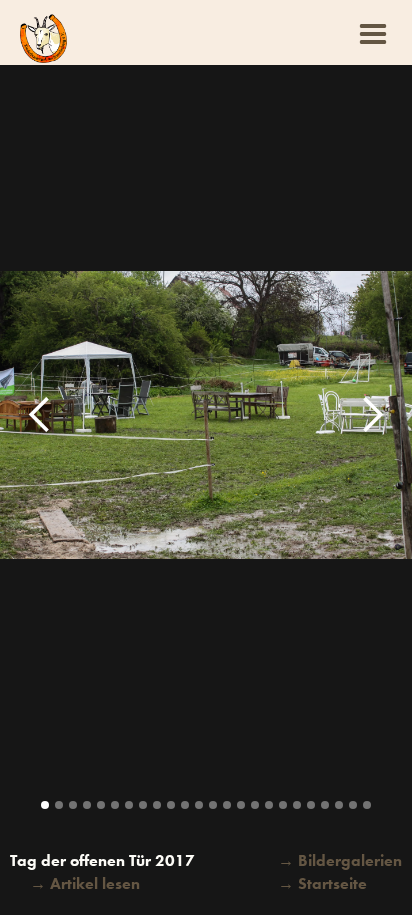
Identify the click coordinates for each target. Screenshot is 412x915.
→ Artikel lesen (85, 883)
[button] (373, 32)
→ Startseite (322, 883)
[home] (43, 38)
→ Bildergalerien (340, 860)
